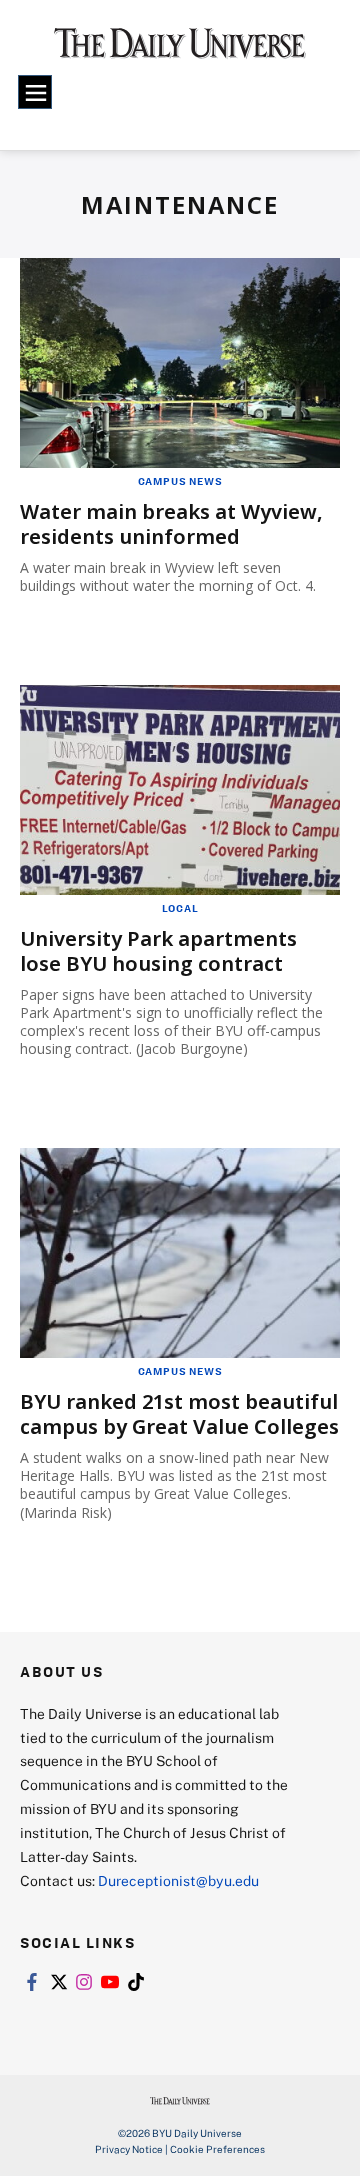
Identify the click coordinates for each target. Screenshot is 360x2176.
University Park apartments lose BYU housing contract (158, 951)
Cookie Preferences (217, 2149)
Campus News (180, 481)
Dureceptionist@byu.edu (178, 1880)
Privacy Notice (129, 2149)
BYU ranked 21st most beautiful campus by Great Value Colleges (179, 1414)
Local (180, 908)
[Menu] (35, 92)
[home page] (180, 50)
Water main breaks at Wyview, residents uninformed (171, 524)
